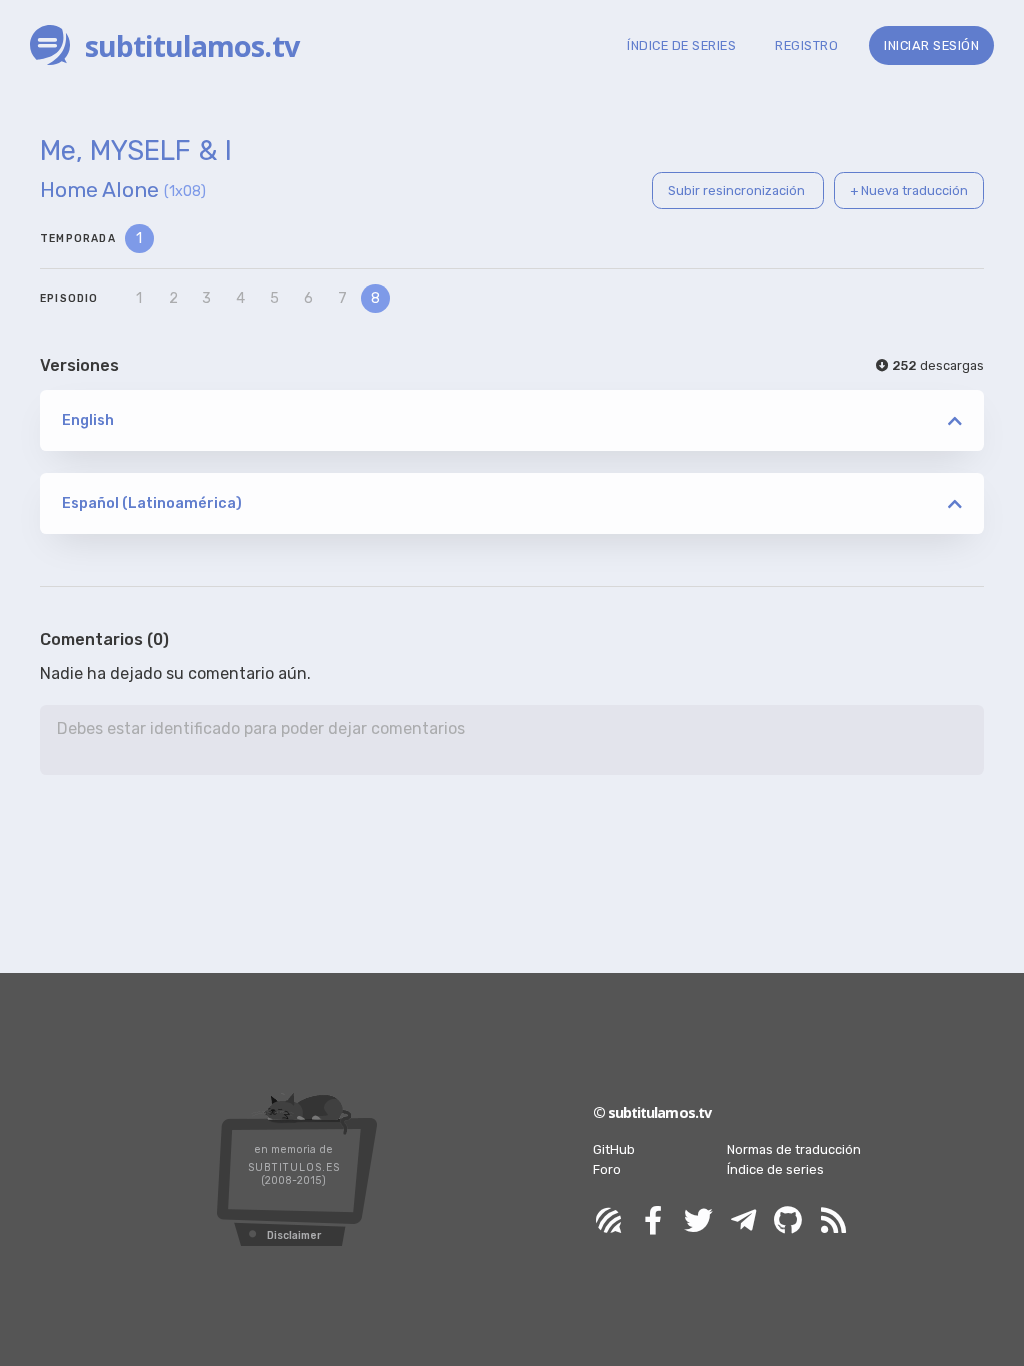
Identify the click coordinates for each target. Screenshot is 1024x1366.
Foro (607, 1169)
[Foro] (608, 1221)
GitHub (614, 1149)
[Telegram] (743, 1221)
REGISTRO (806, 45)
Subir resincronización (738, 190)
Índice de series (775, 1169)
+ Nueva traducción (909, 190)
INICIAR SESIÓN (931, 45)
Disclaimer (294, 1235)
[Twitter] (698, 1221)
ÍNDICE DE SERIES (681, 45)
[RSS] (833, 1221)
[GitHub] (788, 1221)
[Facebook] (653, 1221)
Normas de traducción (794, 1149)
